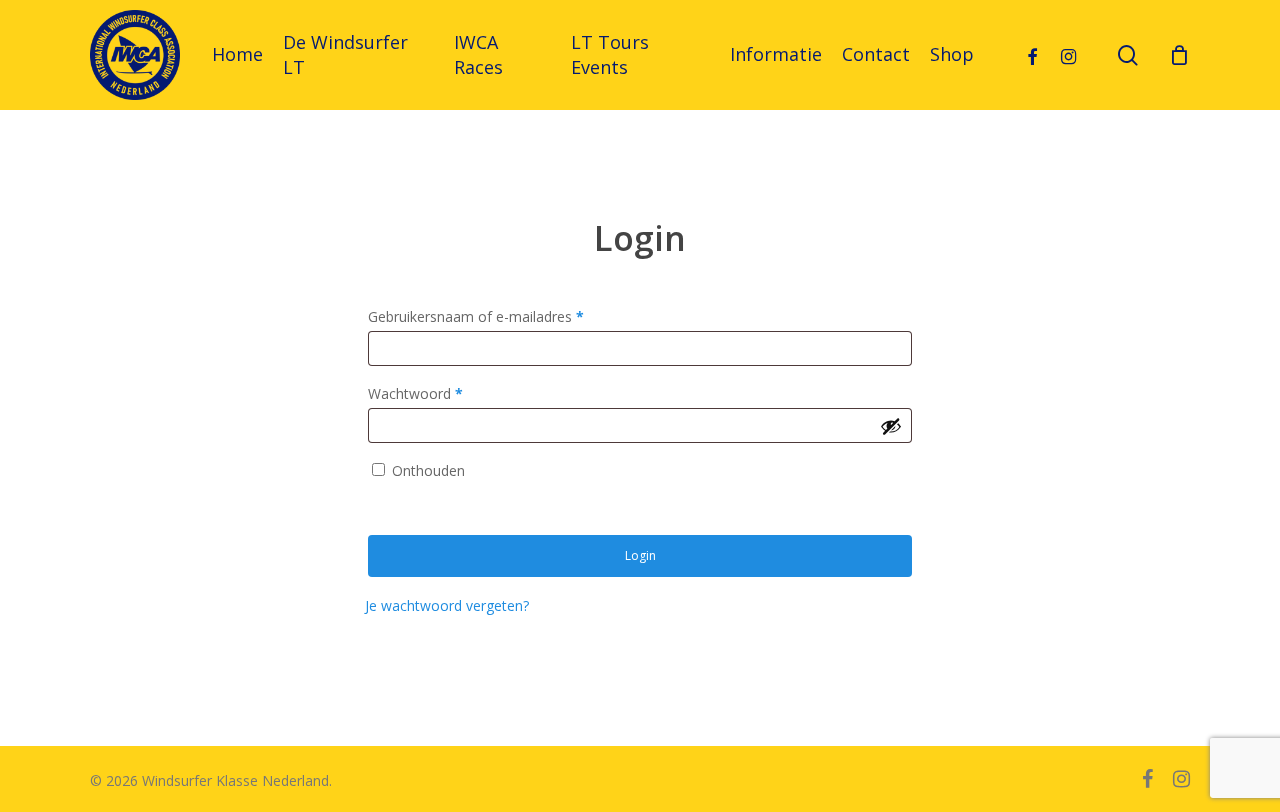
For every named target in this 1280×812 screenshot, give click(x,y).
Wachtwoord (415, 393)
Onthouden (428, 470)
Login (640, 555)
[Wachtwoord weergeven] (891, 426)
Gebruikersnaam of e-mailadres (476, 316)
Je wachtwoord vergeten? (447, 605)
